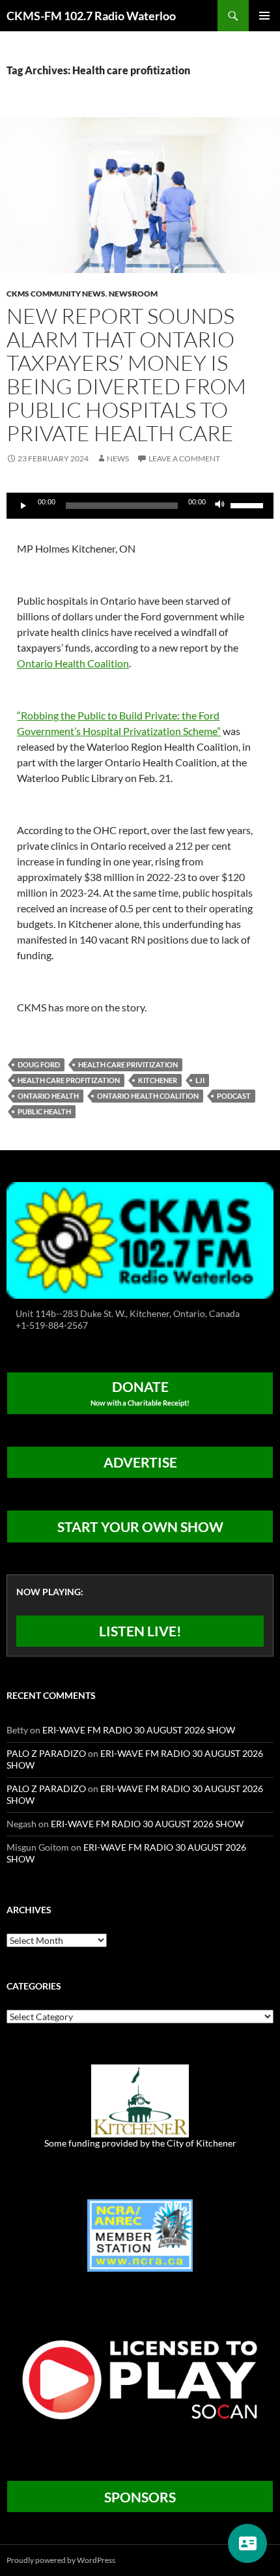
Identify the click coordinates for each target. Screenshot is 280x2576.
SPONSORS (140, 2497)
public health (44, 1111)
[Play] (23, 506)
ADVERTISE (140, 1462)
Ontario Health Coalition (73, 663)
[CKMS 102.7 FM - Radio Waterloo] (140, 1239)
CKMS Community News (56, 294)
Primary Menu (264, 16)
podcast (234, 1096)
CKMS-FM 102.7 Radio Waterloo (91, 16)
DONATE (140, 1393)
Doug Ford (39, 1064)
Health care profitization (69, 1080)
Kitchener (158, 1080)
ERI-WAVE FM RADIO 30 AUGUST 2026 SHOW (139, 1730)
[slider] (249, 504)
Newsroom (133, 294)
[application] (140, 506)
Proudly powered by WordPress (61, 2560)
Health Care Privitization (128, 1064)
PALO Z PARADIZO (46, 1753)
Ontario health (48, 1096)
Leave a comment (184, 458)
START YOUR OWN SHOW (140, 1527)
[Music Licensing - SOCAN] (140, 2379)
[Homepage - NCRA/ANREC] (140, 2234)
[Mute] (220, 506)
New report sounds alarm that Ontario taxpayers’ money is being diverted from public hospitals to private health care (126, 374)
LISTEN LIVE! (140, 1631)
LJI (200, 1080)
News (118, 458)
